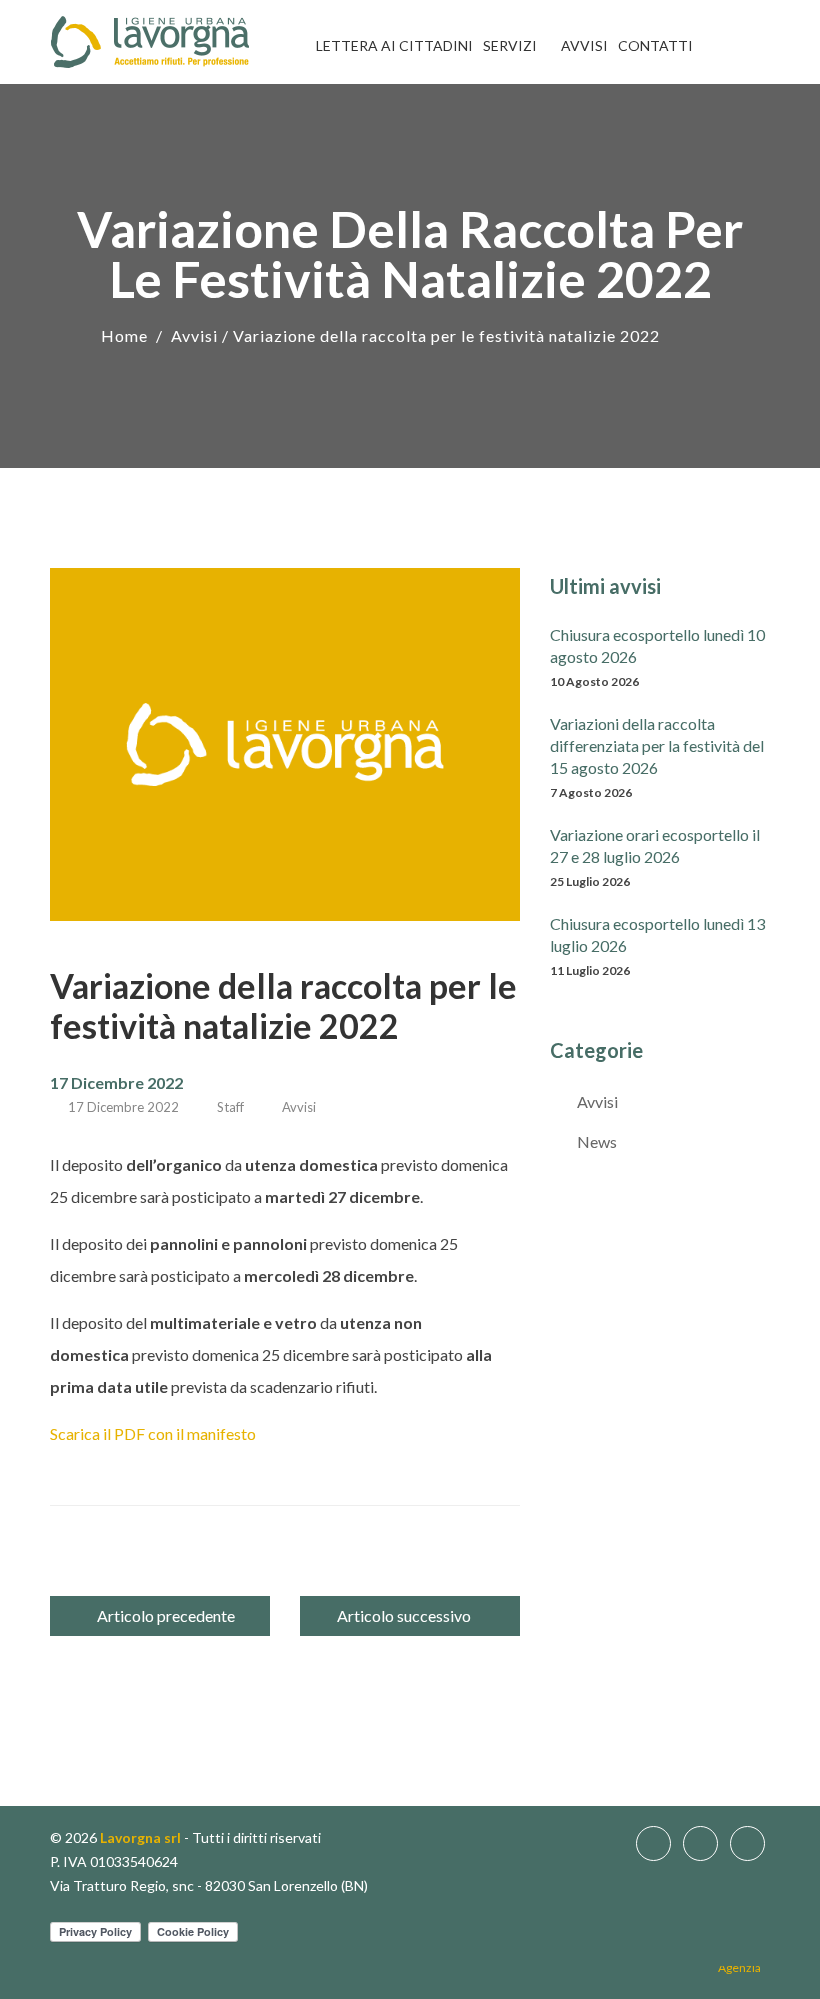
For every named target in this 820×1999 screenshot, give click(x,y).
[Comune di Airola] (150, 42)
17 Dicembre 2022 (123, 1107)
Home (124, 335)
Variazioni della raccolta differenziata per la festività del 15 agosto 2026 (657, 745)
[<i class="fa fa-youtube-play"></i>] (741, 46)
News (597, 1141)
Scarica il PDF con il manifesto (153, 1433)
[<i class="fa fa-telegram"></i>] (770, 46)
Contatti (655, 45)
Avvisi (584, 45)
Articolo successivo (404, 1615)
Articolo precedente (166, 1615)
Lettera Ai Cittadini (394, 45)
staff (230, 1107)
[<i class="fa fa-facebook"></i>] (712, 46)
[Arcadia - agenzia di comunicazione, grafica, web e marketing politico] (744, 1972)
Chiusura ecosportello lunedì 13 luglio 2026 (657, 934)
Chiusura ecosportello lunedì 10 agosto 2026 (657, 645)
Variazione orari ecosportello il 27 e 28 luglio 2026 (655, 845)
